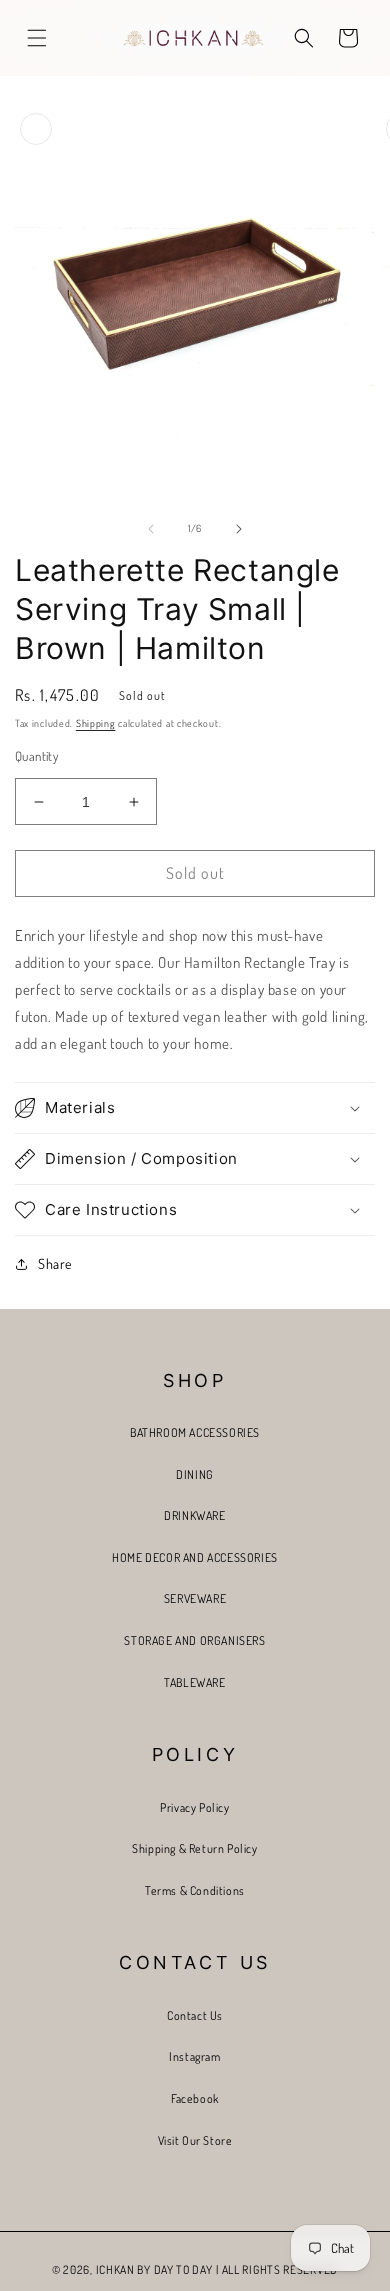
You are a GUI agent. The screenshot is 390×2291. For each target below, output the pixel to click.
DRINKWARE (194, 1515)
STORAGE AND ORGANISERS (194, 1640)
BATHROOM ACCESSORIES (195, 1432)
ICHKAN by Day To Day (154, 2269)
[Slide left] (151, 529)
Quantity (36, 756)
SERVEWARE (195, 1598)
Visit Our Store (195, 2140)
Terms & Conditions (195, 1890)
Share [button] (55, 1263)
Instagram (194, 2056)
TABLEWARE (194, 1682)
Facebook (195, 2098)
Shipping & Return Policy (194, 1848)
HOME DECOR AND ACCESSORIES (195, 1557)
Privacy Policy (194, 1807)
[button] (37, 38)
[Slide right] (239, 529)
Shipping (96, 723)
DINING (195, 1474)
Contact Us (195, 2015)
